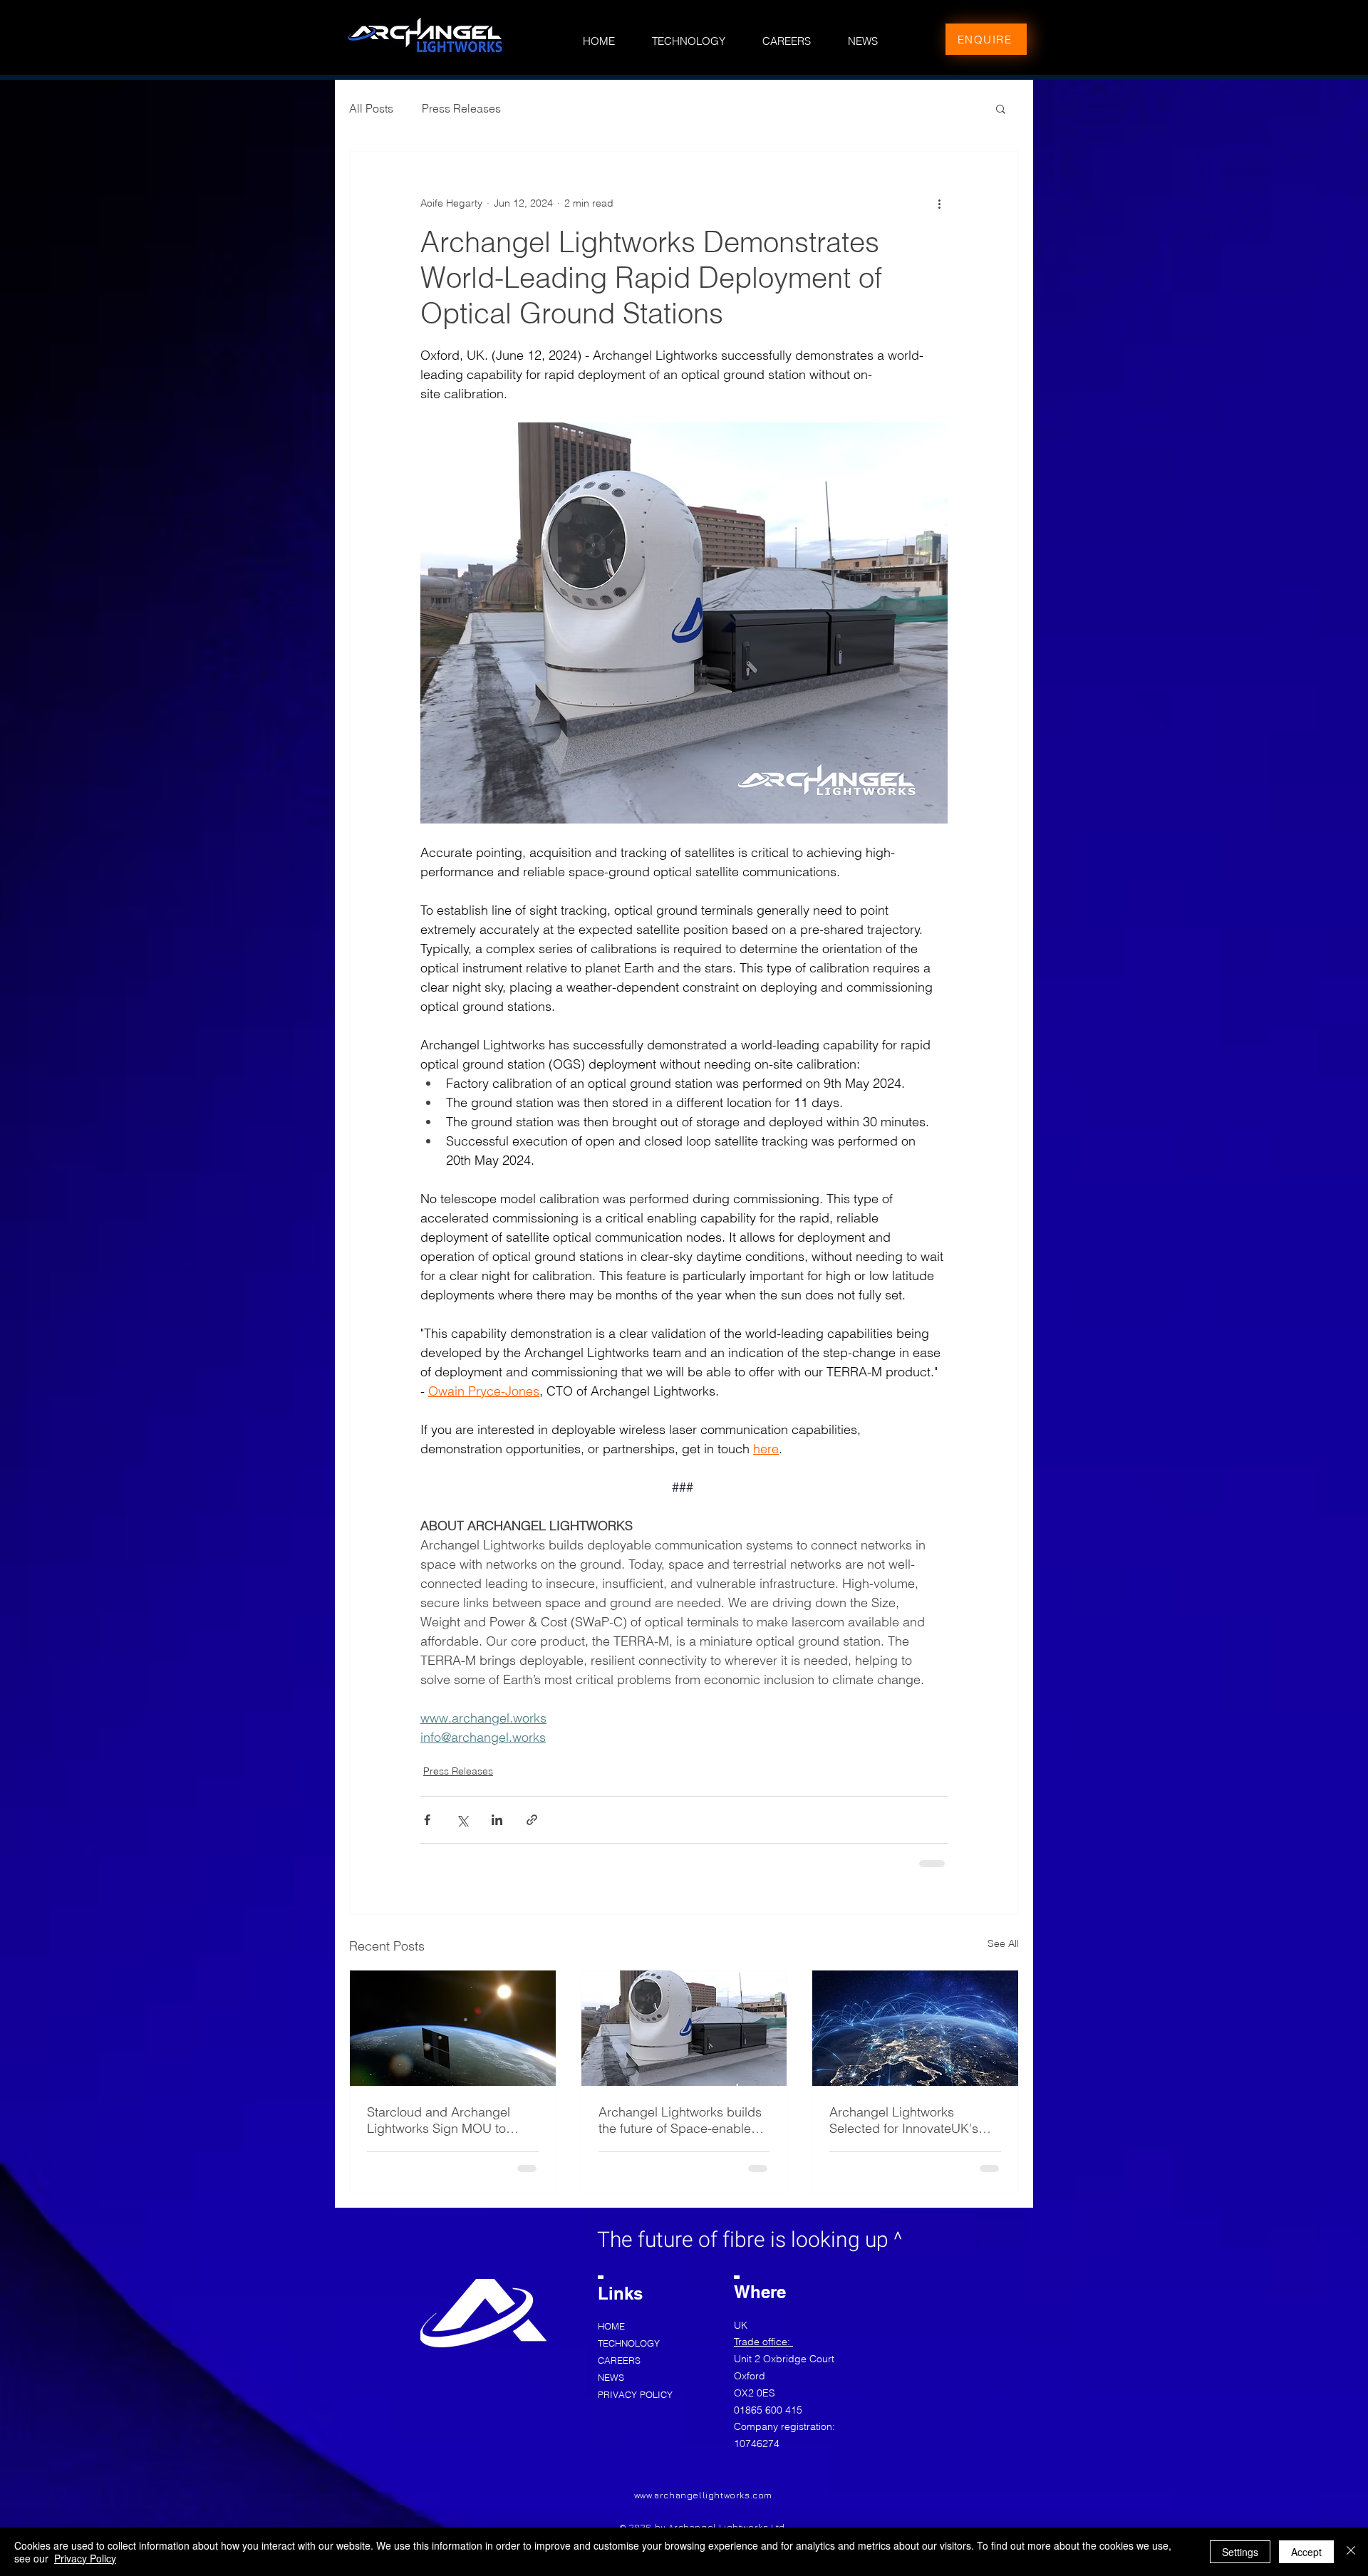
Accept (1306, 2552)
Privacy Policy (85, 2558)
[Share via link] (532, 1820)
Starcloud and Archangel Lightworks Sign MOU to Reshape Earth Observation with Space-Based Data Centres (446, 2120)
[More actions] (939, 203)
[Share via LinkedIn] (497, 1820)
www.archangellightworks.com (703, 2495)
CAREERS (619, 2360)
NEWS (611, 2377)
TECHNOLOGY (629, 2343)
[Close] (1351, 2552)
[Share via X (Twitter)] (462, 1820)
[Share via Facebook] (427, 1820)
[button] (1001, 108)
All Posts (371, 108)
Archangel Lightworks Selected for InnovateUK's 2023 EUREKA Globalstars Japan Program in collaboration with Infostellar (909, 2120)
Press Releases (461, 108)
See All (1003, 1943)
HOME (611, 2326)
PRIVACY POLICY (634, 2394)
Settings (1240, 2552)
